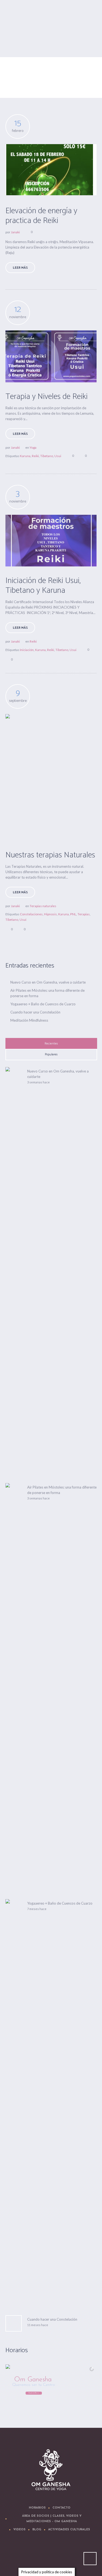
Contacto (61, 2508)
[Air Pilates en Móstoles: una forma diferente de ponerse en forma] (14, 1687)
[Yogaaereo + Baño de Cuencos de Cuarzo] (14, 2103)
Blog (37, 2530)
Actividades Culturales (69, 2530)
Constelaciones (31, 914)
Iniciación (27, 650)
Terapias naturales (43, 906)
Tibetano (47, 456)
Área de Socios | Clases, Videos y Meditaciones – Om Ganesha (52, 2519)
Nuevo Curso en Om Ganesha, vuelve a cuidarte (48, 982)
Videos (19, 2530)
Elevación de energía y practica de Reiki (41, 216)
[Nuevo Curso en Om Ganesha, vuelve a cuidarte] (14, 1270)
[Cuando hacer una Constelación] (14, 2323)
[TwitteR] (19, 2556)
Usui (58, 456)
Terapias (84, 914)
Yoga (33, 447)
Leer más (20, 268)
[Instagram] (68, 2556)
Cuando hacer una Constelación (35, 1012)
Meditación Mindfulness (29, 1020)
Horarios (37, 2508)
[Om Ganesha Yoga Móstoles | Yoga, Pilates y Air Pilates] (51, 2470)
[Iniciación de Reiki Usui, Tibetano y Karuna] (51, 541)
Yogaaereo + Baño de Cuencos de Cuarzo (43, 1004)
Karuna (25, 456)
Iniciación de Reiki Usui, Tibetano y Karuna (43, 586)
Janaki (15, 232)
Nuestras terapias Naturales (50, 855)
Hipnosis (50, 914)
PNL (73, 914)
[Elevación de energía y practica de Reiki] (51, 170)
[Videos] (52, 2556)
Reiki (35, 456)
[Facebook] (36, 2556)
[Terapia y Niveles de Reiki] (51, 356)
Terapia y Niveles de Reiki (47, 397)
